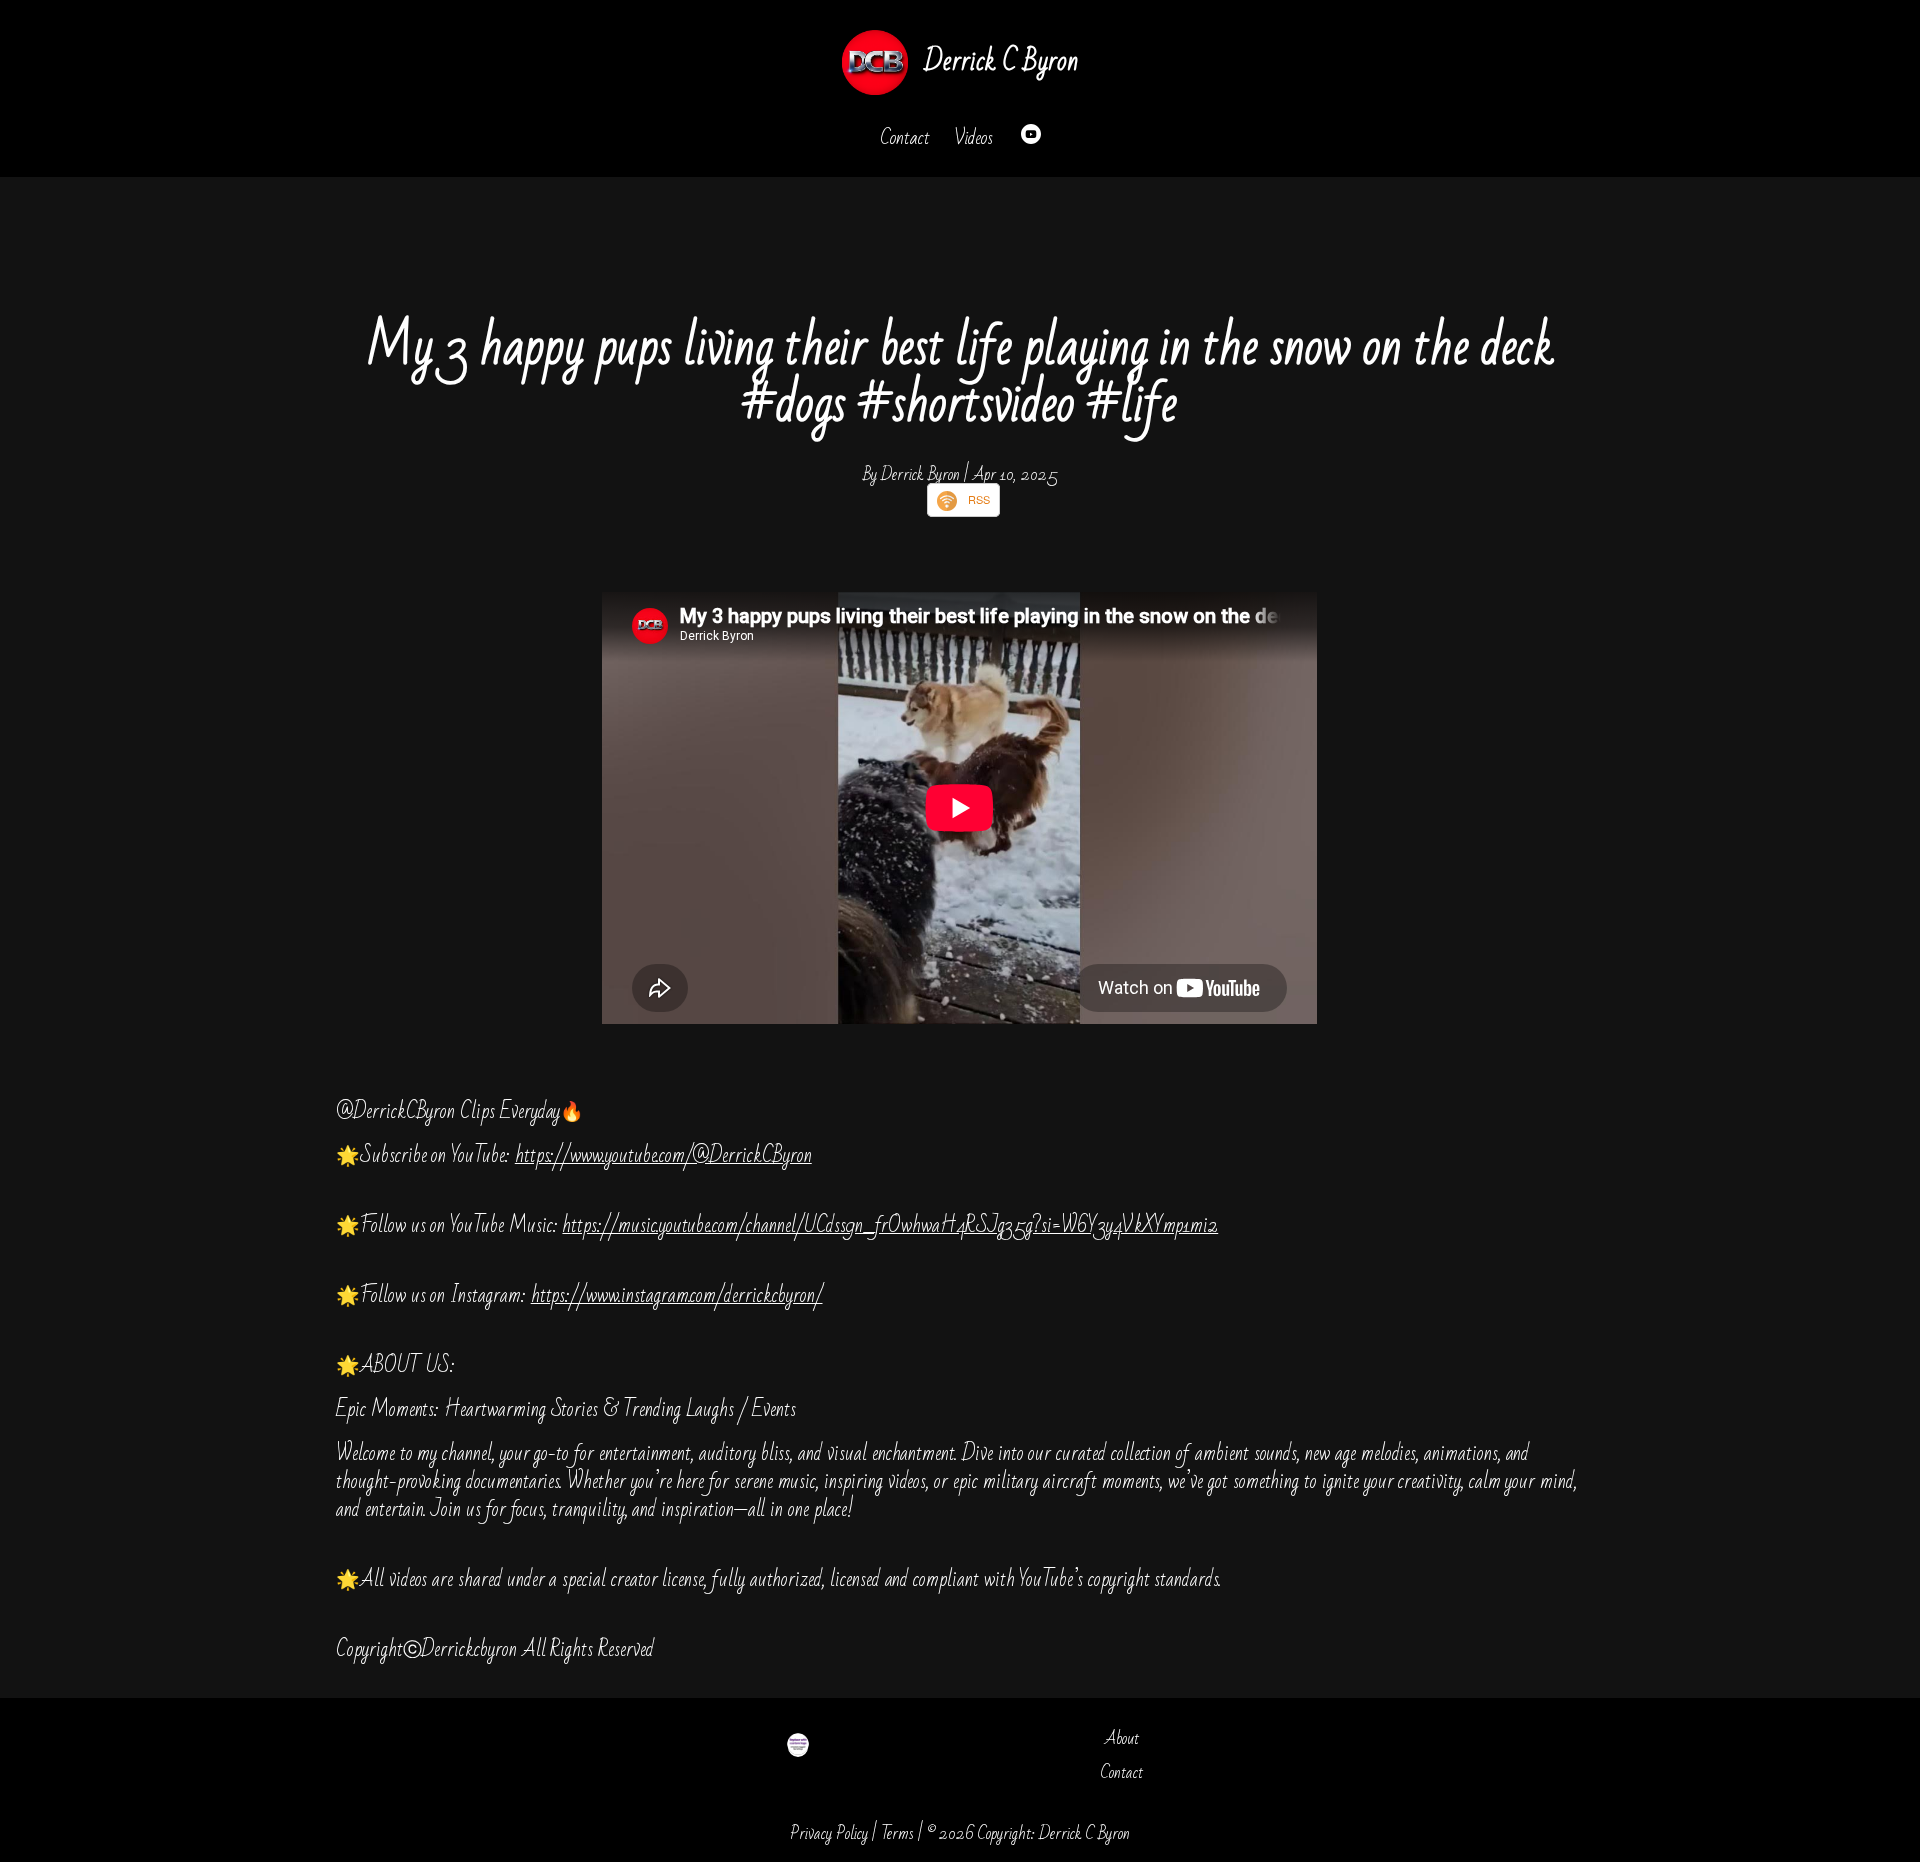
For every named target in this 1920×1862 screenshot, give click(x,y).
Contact (905, 138)
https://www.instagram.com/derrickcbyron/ (677, 1295)
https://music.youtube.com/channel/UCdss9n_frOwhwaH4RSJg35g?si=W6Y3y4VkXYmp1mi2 (890, 1225)
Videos (973, 138)
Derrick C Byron (1001, 61)
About (1122, 1738)
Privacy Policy (829, 1833)
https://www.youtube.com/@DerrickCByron (663, 1155)
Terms (897, 1833)
